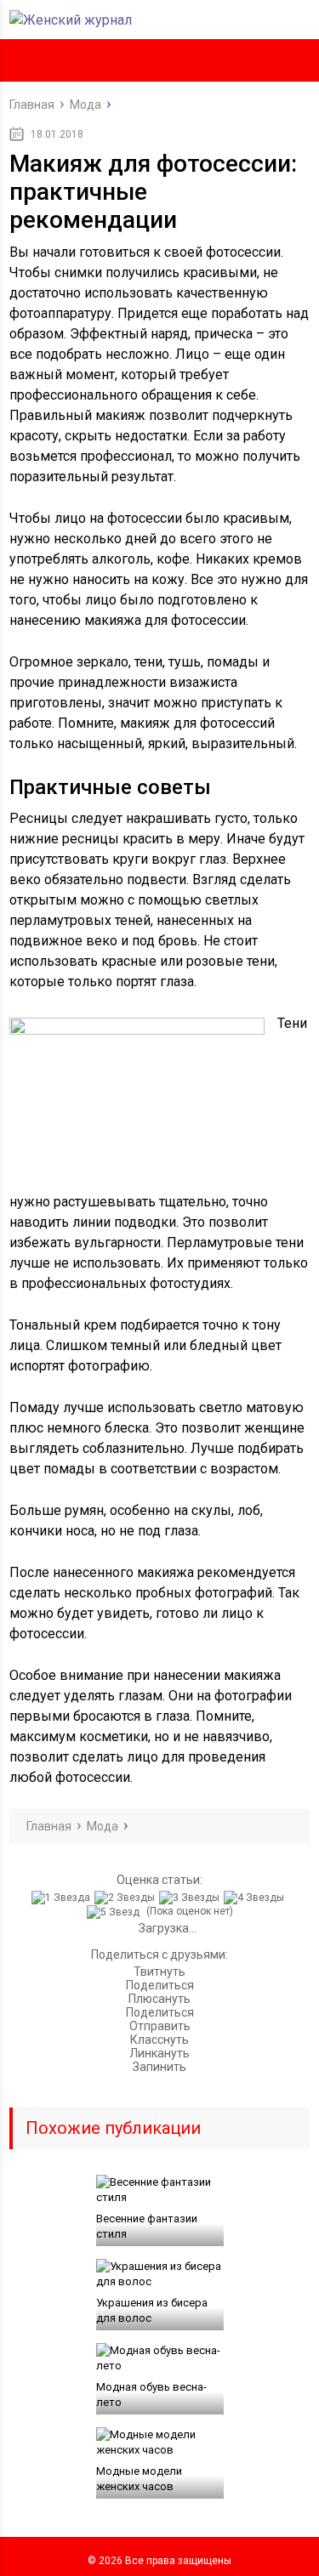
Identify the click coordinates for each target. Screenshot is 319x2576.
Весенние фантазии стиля (147, 2226)
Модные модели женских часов (139, 2479)
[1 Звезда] (63, 1898)
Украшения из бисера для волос (152, 2310)
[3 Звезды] (191, 1898)
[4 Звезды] (256, 1898)
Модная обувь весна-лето (151, 2394)
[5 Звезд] (115, 1912)
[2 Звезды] (127, 1898)
